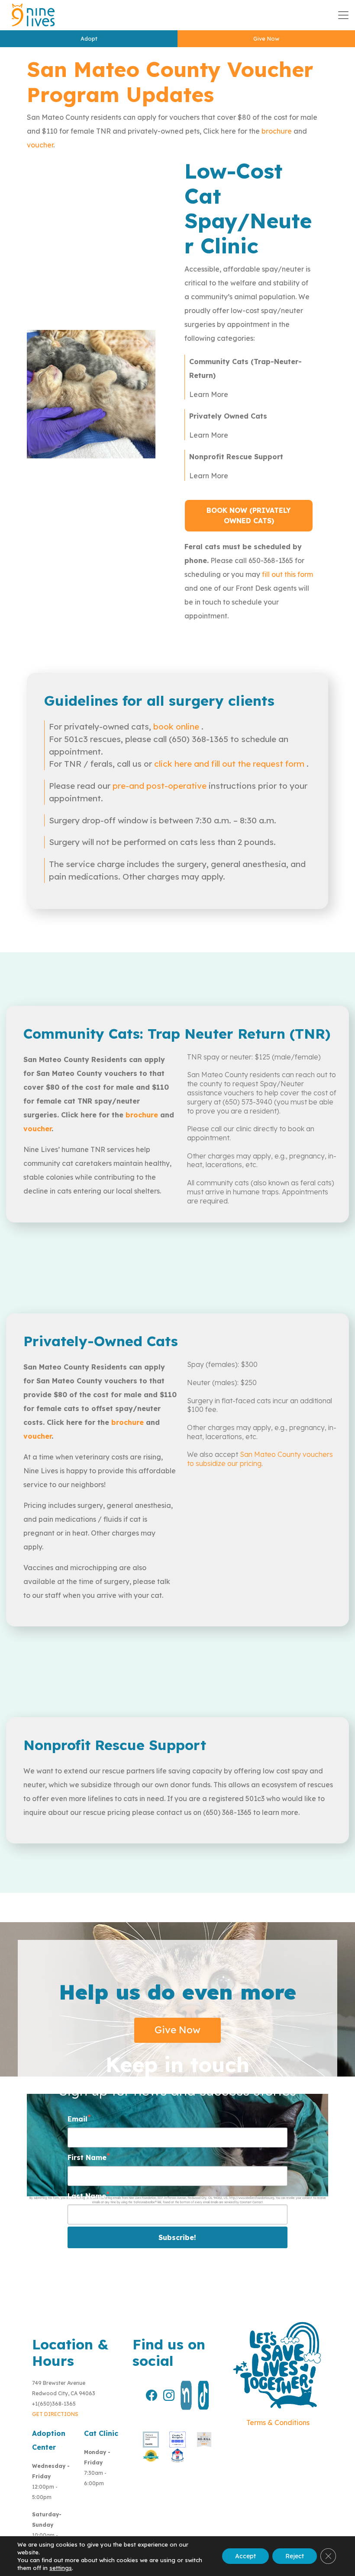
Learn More (209, 394)
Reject (295, 2556)
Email (77, 2119)
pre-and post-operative (160, 786)
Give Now (266, 38)
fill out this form (287, 574)
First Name (87, 2157)
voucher (40, 145)
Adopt (89, 38)
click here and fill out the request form (230, 764)
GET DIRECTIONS (55, 2414)
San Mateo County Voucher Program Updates (170, 82)
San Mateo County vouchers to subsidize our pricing (260, 1459)
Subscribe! (177, 2237)
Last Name (87, 2196)
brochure (277, 131)
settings (61, 2568)
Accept (245, 2556)
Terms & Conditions (278, 2422)
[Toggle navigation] (343, 15)
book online (177, 726)
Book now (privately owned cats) (249, 515)
